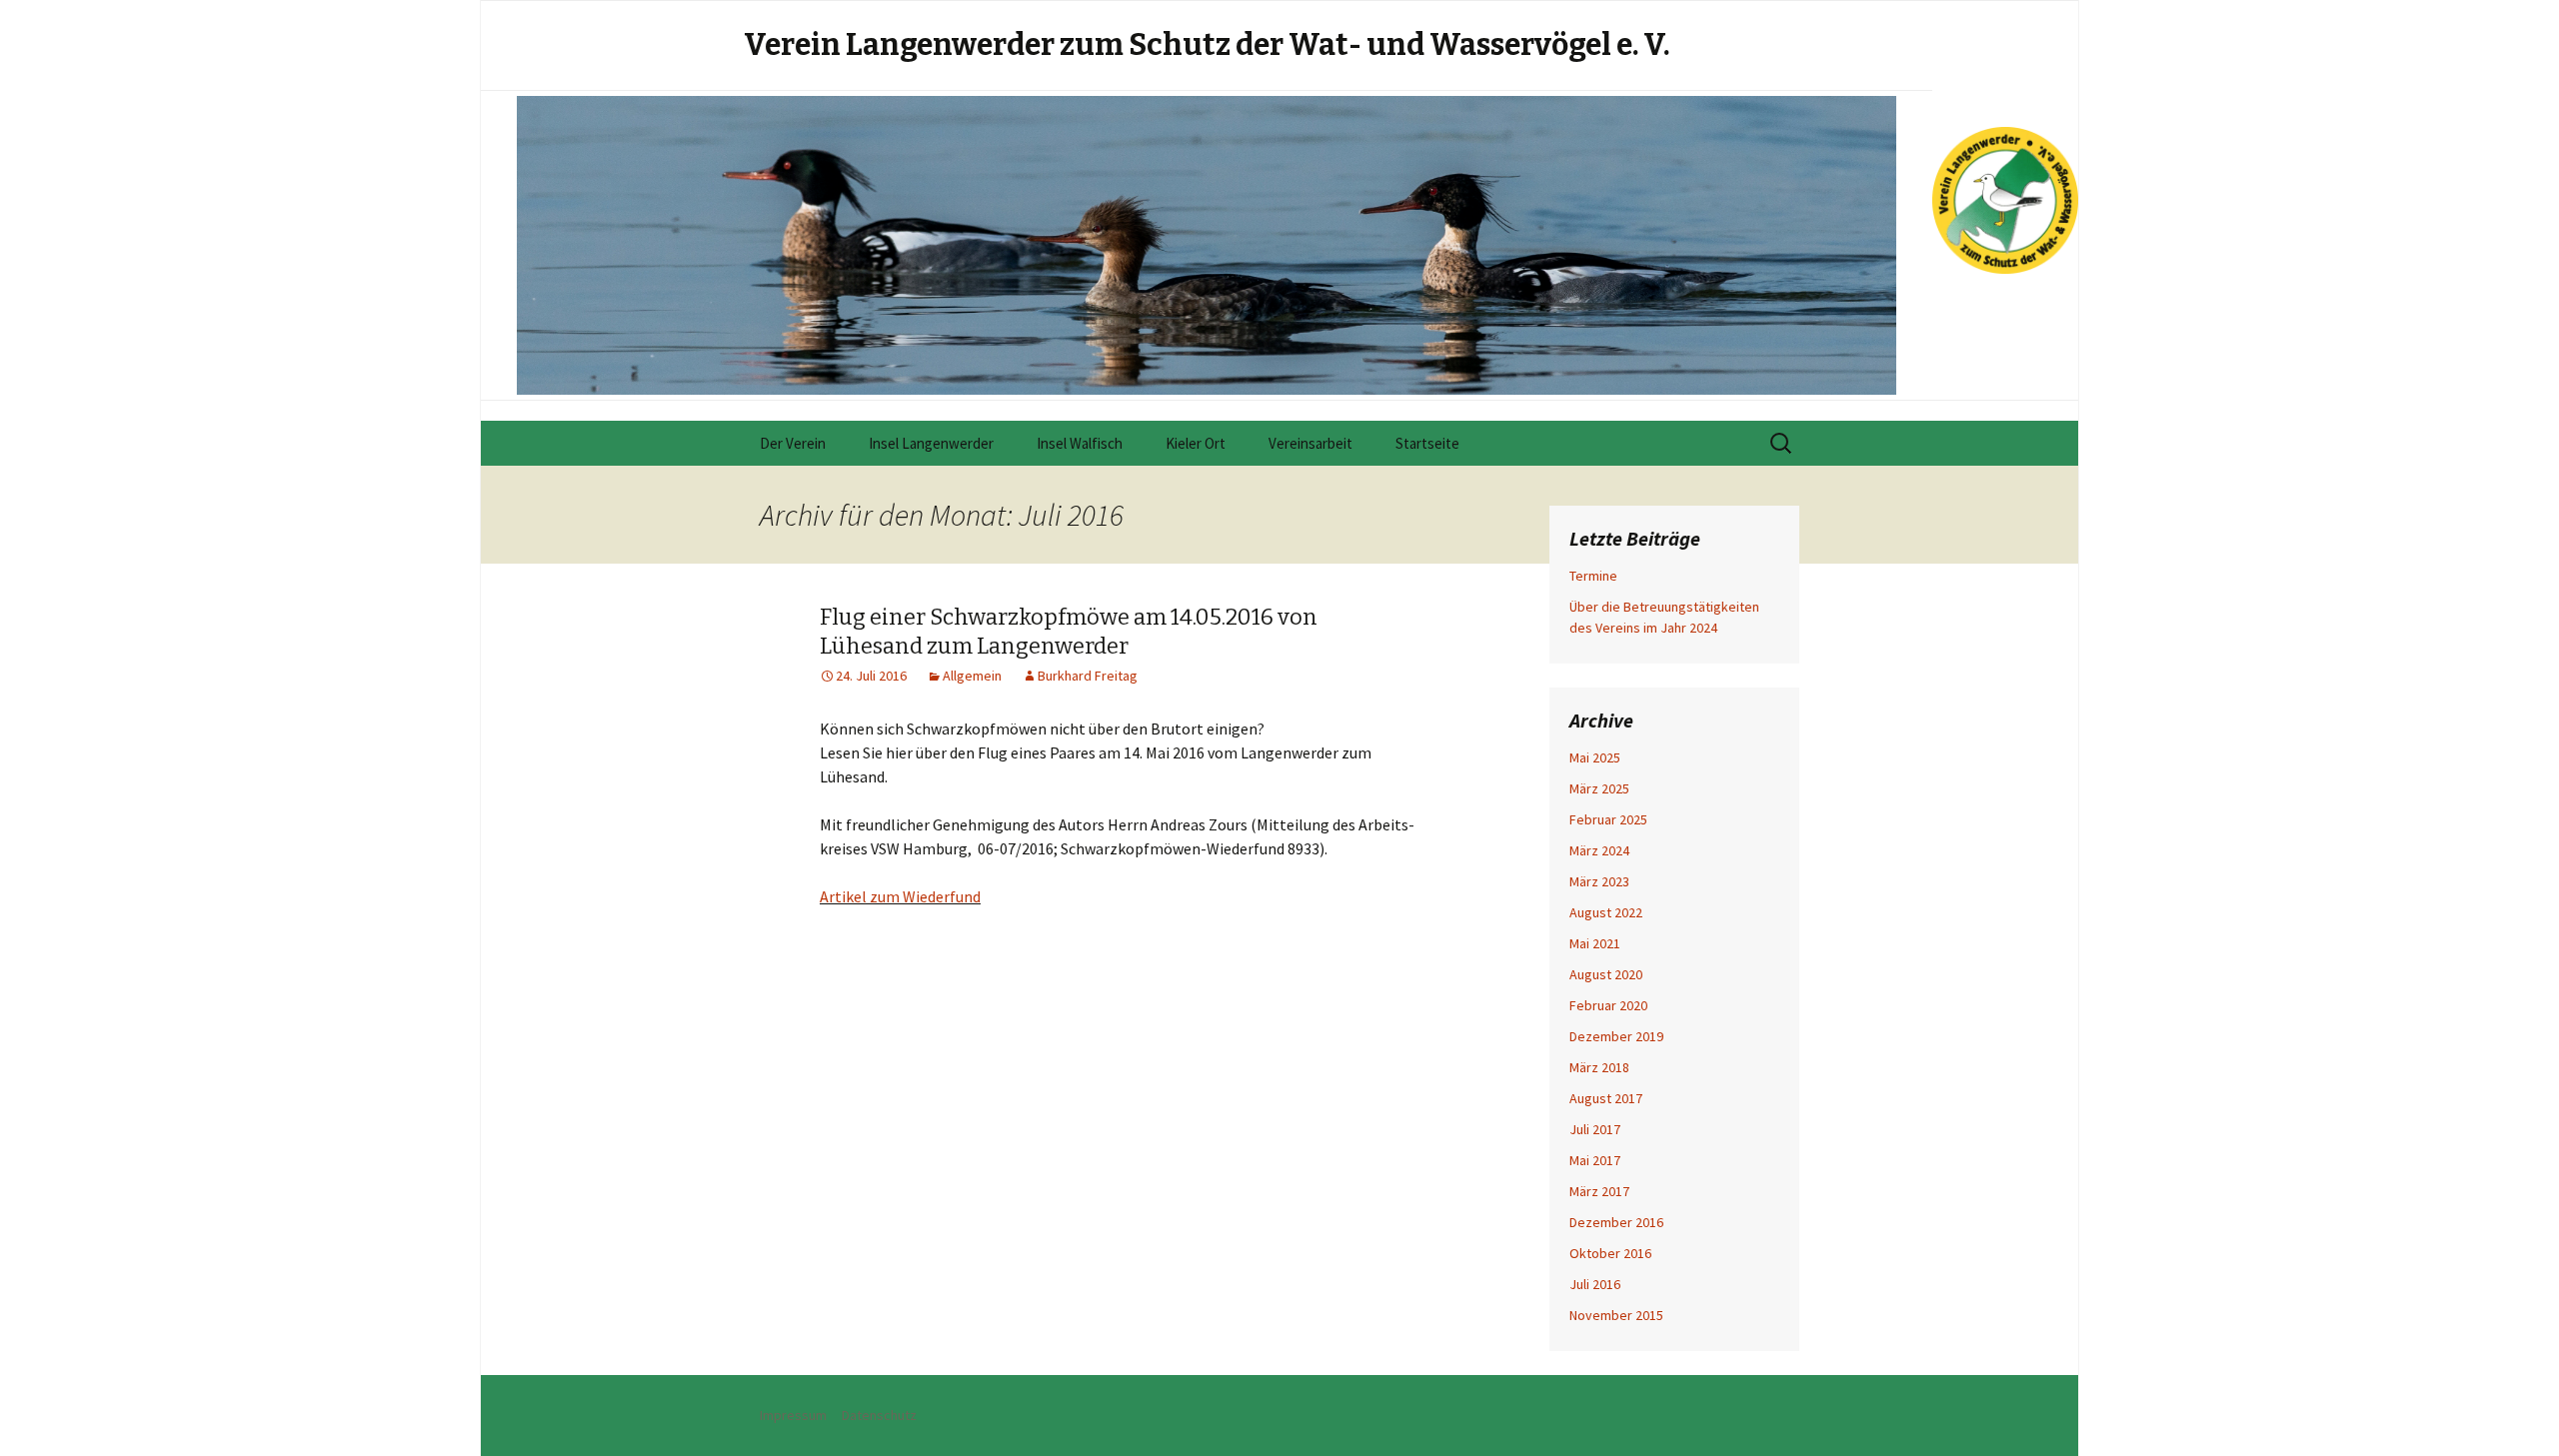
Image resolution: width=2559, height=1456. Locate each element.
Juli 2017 (1595, 1129)
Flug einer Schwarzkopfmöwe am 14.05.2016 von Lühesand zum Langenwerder (1069, 632)
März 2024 (1599, 850)
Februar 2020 (1608, 1005)
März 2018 (1599, 1067)
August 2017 (1606, 1098)
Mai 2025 (1595, 757)
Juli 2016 (1595, 1284)
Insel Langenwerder (931, 443)
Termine (1593, 576)
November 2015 (1616, 1315)
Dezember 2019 (1616, 1036)
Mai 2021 (1595, 943)
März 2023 (1599, 881)
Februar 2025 (1608, 819)
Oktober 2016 (1610, 1253)
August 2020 (1606, 974)
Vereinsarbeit (1310, 443)
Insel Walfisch (1080, 443)
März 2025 (1599, 788)
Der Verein (793, 443)
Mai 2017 (1595, 1160)
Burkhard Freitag (1088, 676)
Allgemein (972, 676)
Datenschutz (879, 1415)
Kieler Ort (1196, 443)
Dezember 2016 (1616, 1222)
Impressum (793, 1415)
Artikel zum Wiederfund (900, 896)
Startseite (1427, 443)
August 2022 (1606, 912)
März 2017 (1599, 1191)
